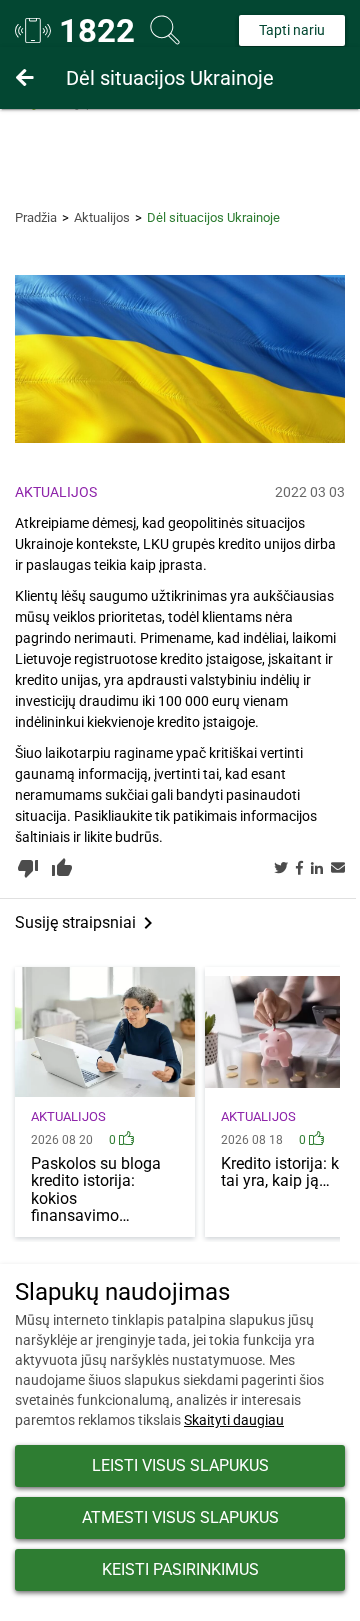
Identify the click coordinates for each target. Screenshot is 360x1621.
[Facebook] (299, 868)
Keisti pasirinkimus (180, 1569)
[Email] (338, 868)
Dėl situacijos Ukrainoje (170, 78)
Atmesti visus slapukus (180, 1517)
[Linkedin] (317, 868)
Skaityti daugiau (234, 1420)
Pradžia (36, 217)
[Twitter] (281, 868)
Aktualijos (102, 217)
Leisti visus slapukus (180, 1465)
